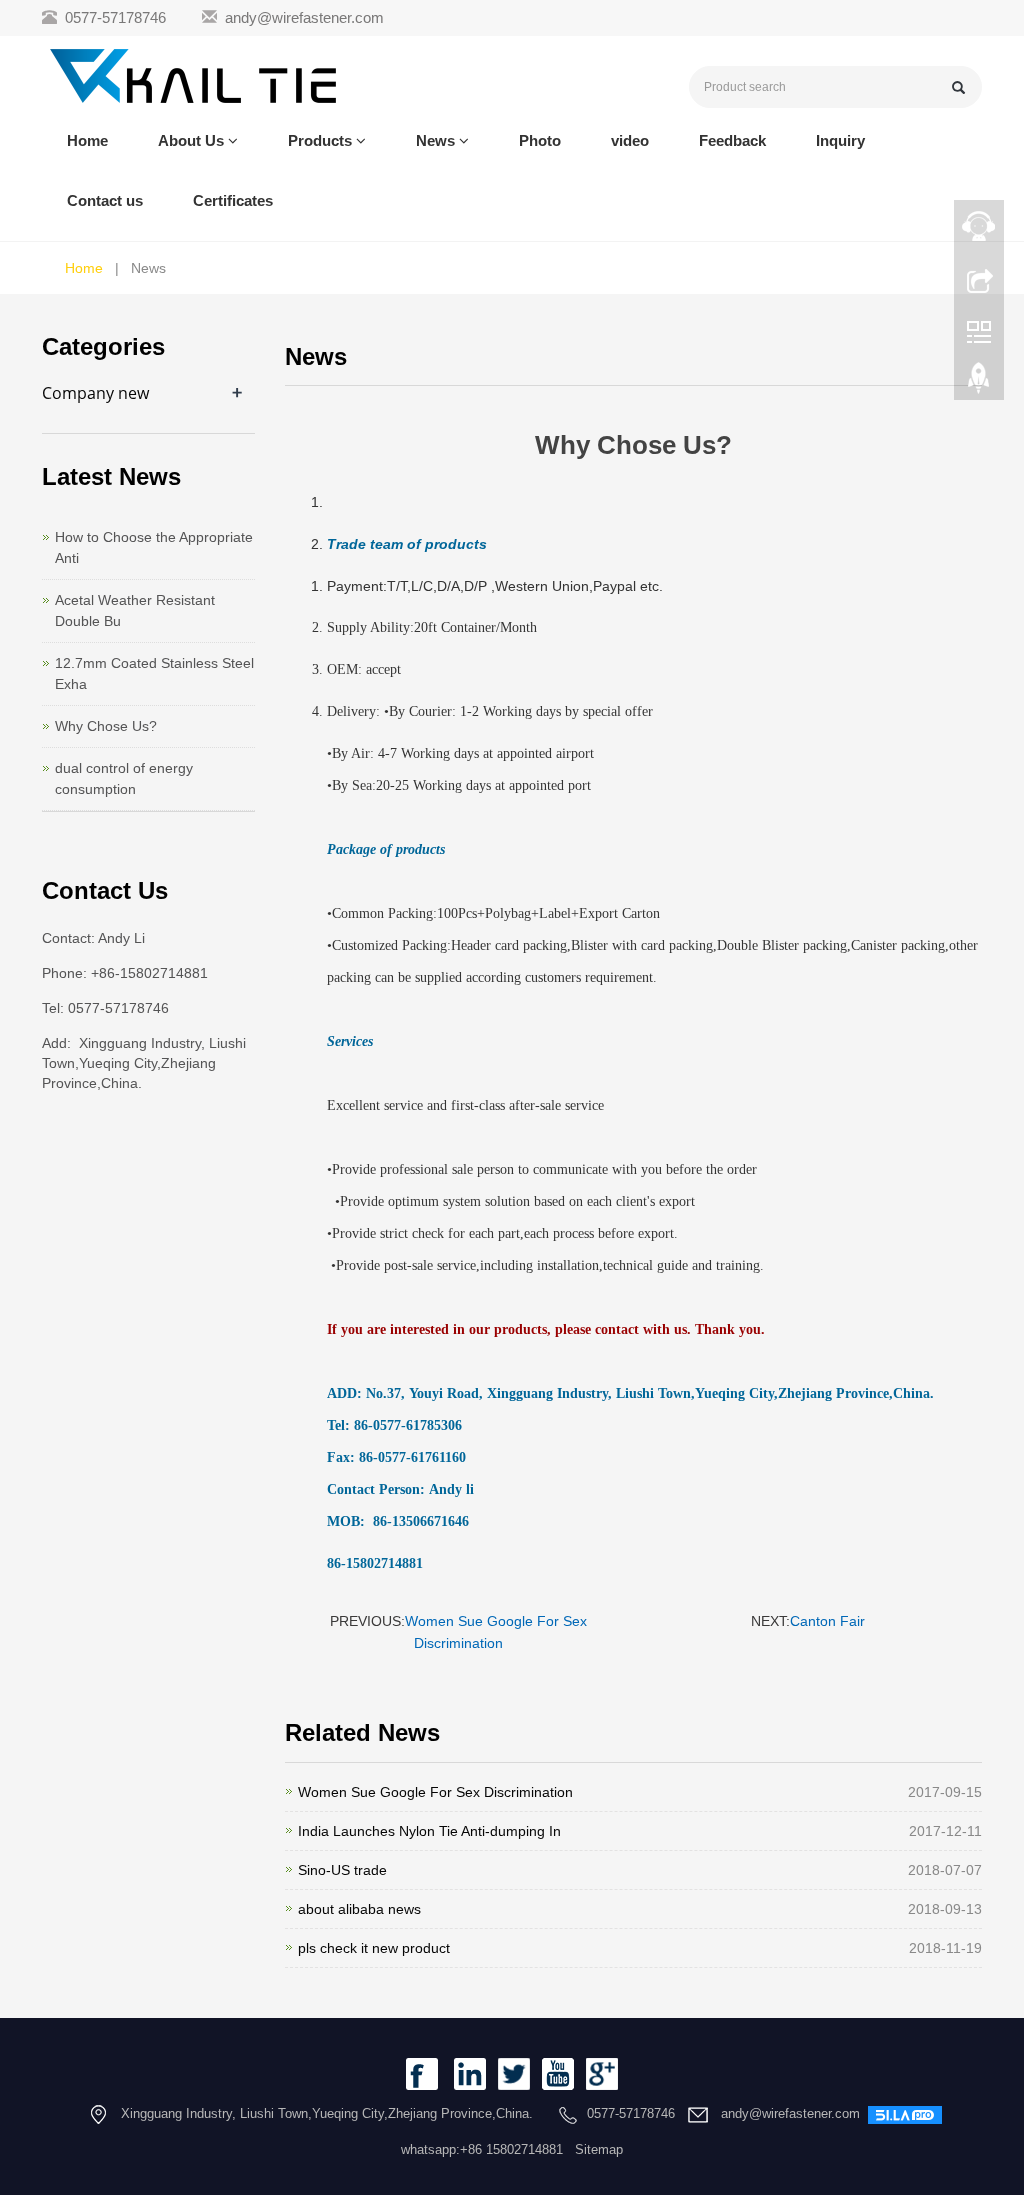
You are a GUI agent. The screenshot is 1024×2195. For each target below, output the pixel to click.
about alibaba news (359, 1909)
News (437, 140)
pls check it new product (374, 1948)
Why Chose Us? (106, 726)
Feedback (732, 140)
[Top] (979, 383)
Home (87, 140)
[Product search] (958, 87)
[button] (233, 140)
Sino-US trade (342, 1870)
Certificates (233, 200)
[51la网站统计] (905, 2113)
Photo (540, 140)
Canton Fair (827, 1621)
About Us (193, 140)
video (630, 140)
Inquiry (840, 140)
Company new (95, 393)
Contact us (105, 200)
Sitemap (599, 2149)
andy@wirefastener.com (304, 17)
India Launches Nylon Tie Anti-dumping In (429, 1831)
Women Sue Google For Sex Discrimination (435, 1792)
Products (322, 140)
